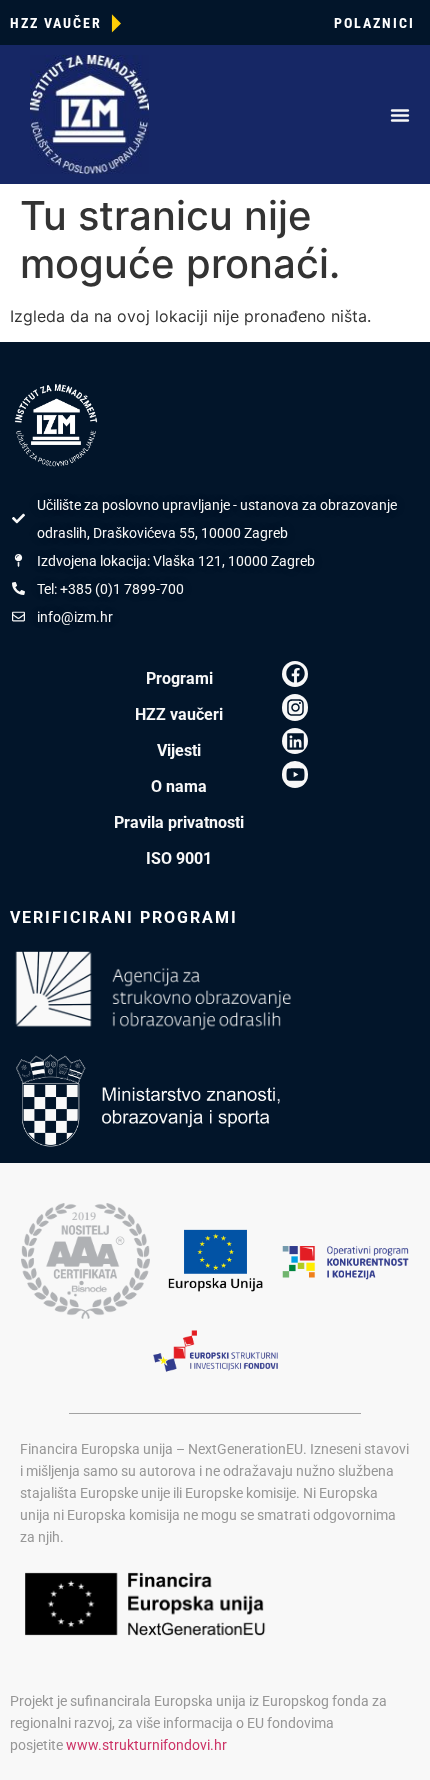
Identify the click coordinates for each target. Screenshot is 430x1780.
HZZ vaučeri (179, 714)
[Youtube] (295, 774)
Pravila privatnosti (179, 822)
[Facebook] (295, 674)
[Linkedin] (295, 741)
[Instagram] (295, 707)
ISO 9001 (179, 858)
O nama (179, 786)
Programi (179, 678)
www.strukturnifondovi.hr (146, 1745)
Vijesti (179, 750)
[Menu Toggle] (400, 115)
